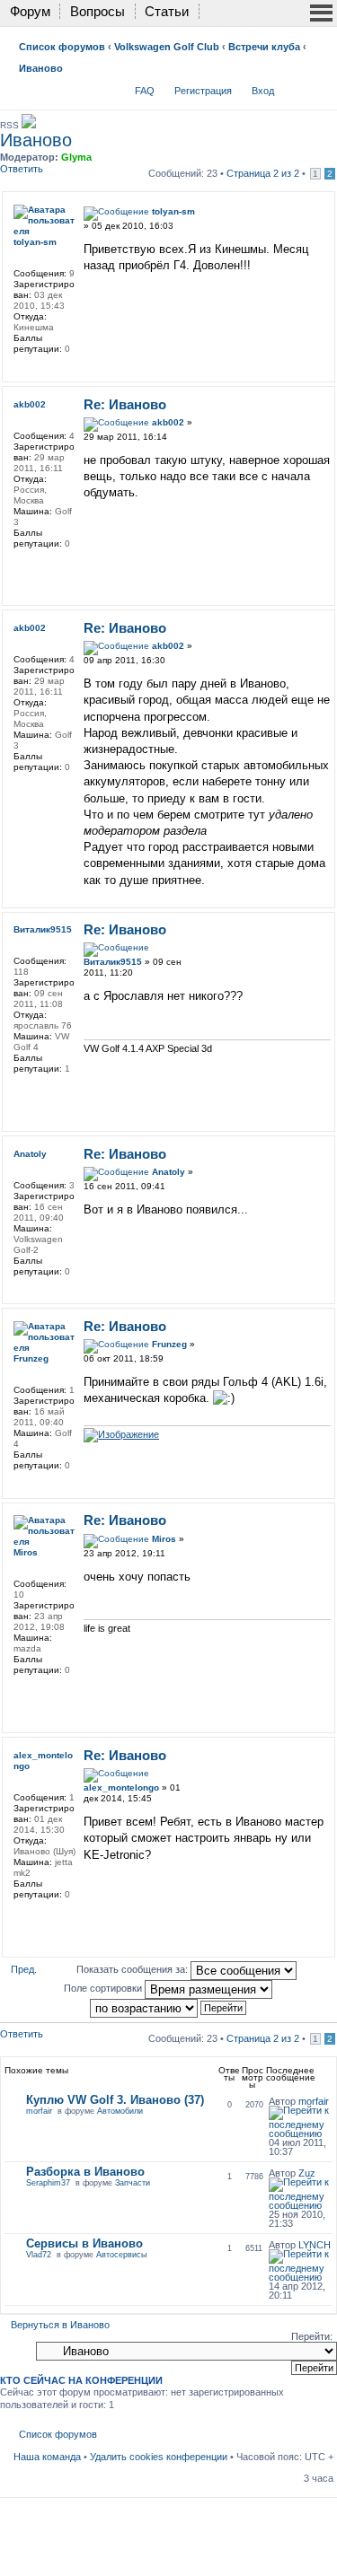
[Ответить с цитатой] (306, 209)
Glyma (76, 157)
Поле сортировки (104, 1988)
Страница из (263, 173)
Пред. (24, 1969)
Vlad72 (39, 2255)
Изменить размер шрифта (320, 87)
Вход (263, 91)
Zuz (307, 2173)
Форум (30, 11)
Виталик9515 (113, 962)
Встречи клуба (264, 47)
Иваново (41, 68)
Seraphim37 (48, 2183)
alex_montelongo (121, 1787)
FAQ (145, 91)
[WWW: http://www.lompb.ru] (22, 567)
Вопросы (98, 11)
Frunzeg (169, 1344)
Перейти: (312, 2336)
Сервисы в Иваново (84, 2243)
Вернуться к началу (326, 368)
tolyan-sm (173, 211)
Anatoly (168, 1172)
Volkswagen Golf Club (167, 47)
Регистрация (203, 91)
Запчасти (133, 2183)
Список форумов (62, 47)
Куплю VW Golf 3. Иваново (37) (115, 2100)
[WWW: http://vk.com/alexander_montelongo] (22, 1918)
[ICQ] (22, 1092)
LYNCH (315, 2245)
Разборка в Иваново (85, 2172)
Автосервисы (121, 2255)
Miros (164, 1539)
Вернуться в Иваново (60, 2325)
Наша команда (47, 2457)
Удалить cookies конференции (159, 2457)
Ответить (22, 169)
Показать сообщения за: (133, 1969)
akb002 (168, 422)
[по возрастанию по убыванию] (169, 2007)
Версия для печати (293, 87)
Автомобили (120, 2111)
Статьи (167, 11)
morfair (39, 2111)
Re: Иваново (125, 404)
